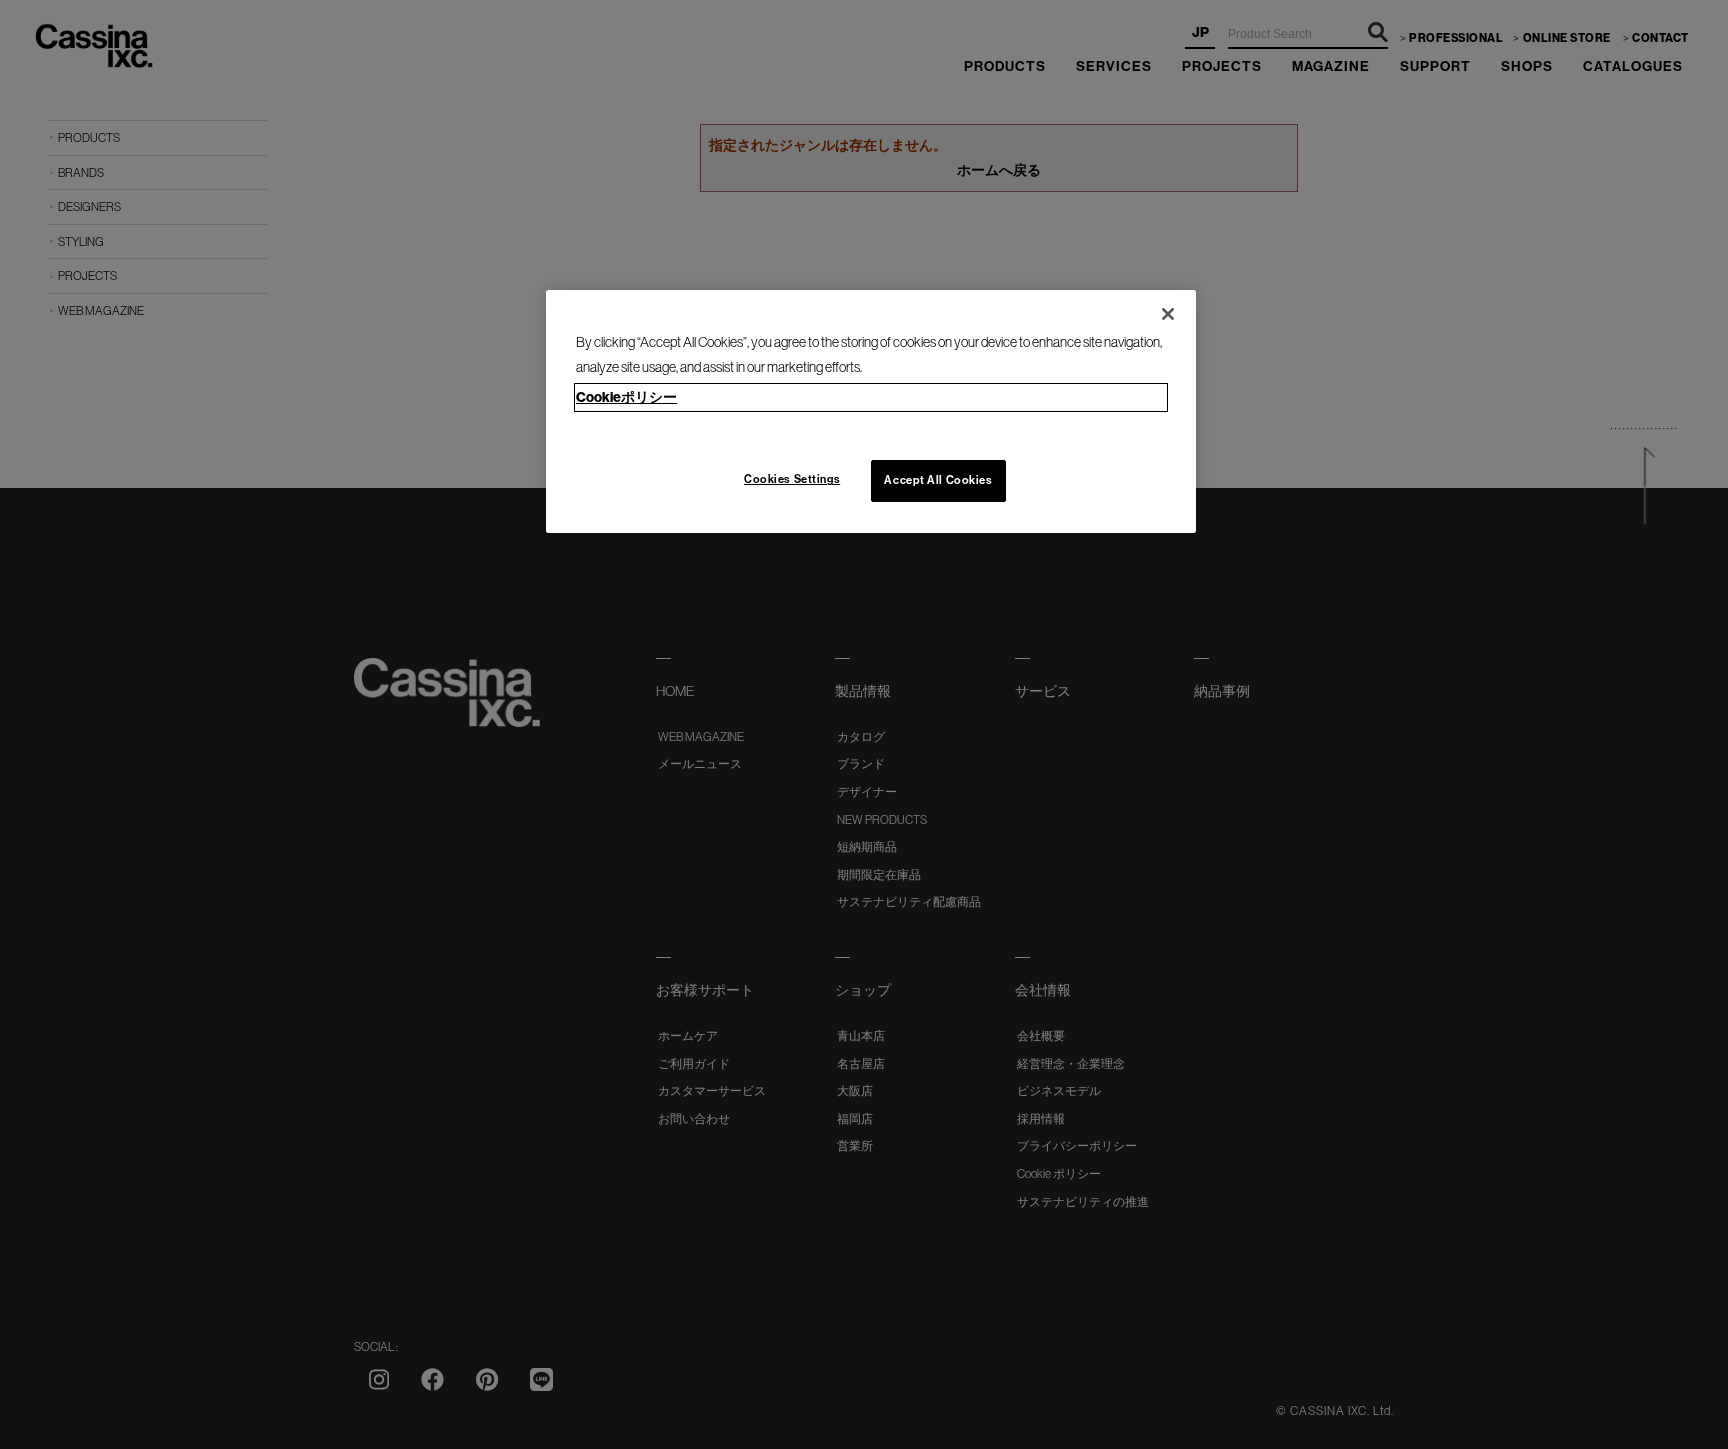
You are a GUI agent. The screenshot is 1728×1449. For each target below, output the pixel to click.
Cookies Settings (792, 479)
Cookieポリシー (626, 397)
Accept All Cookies (938, 480)
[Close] (1168, 314)
